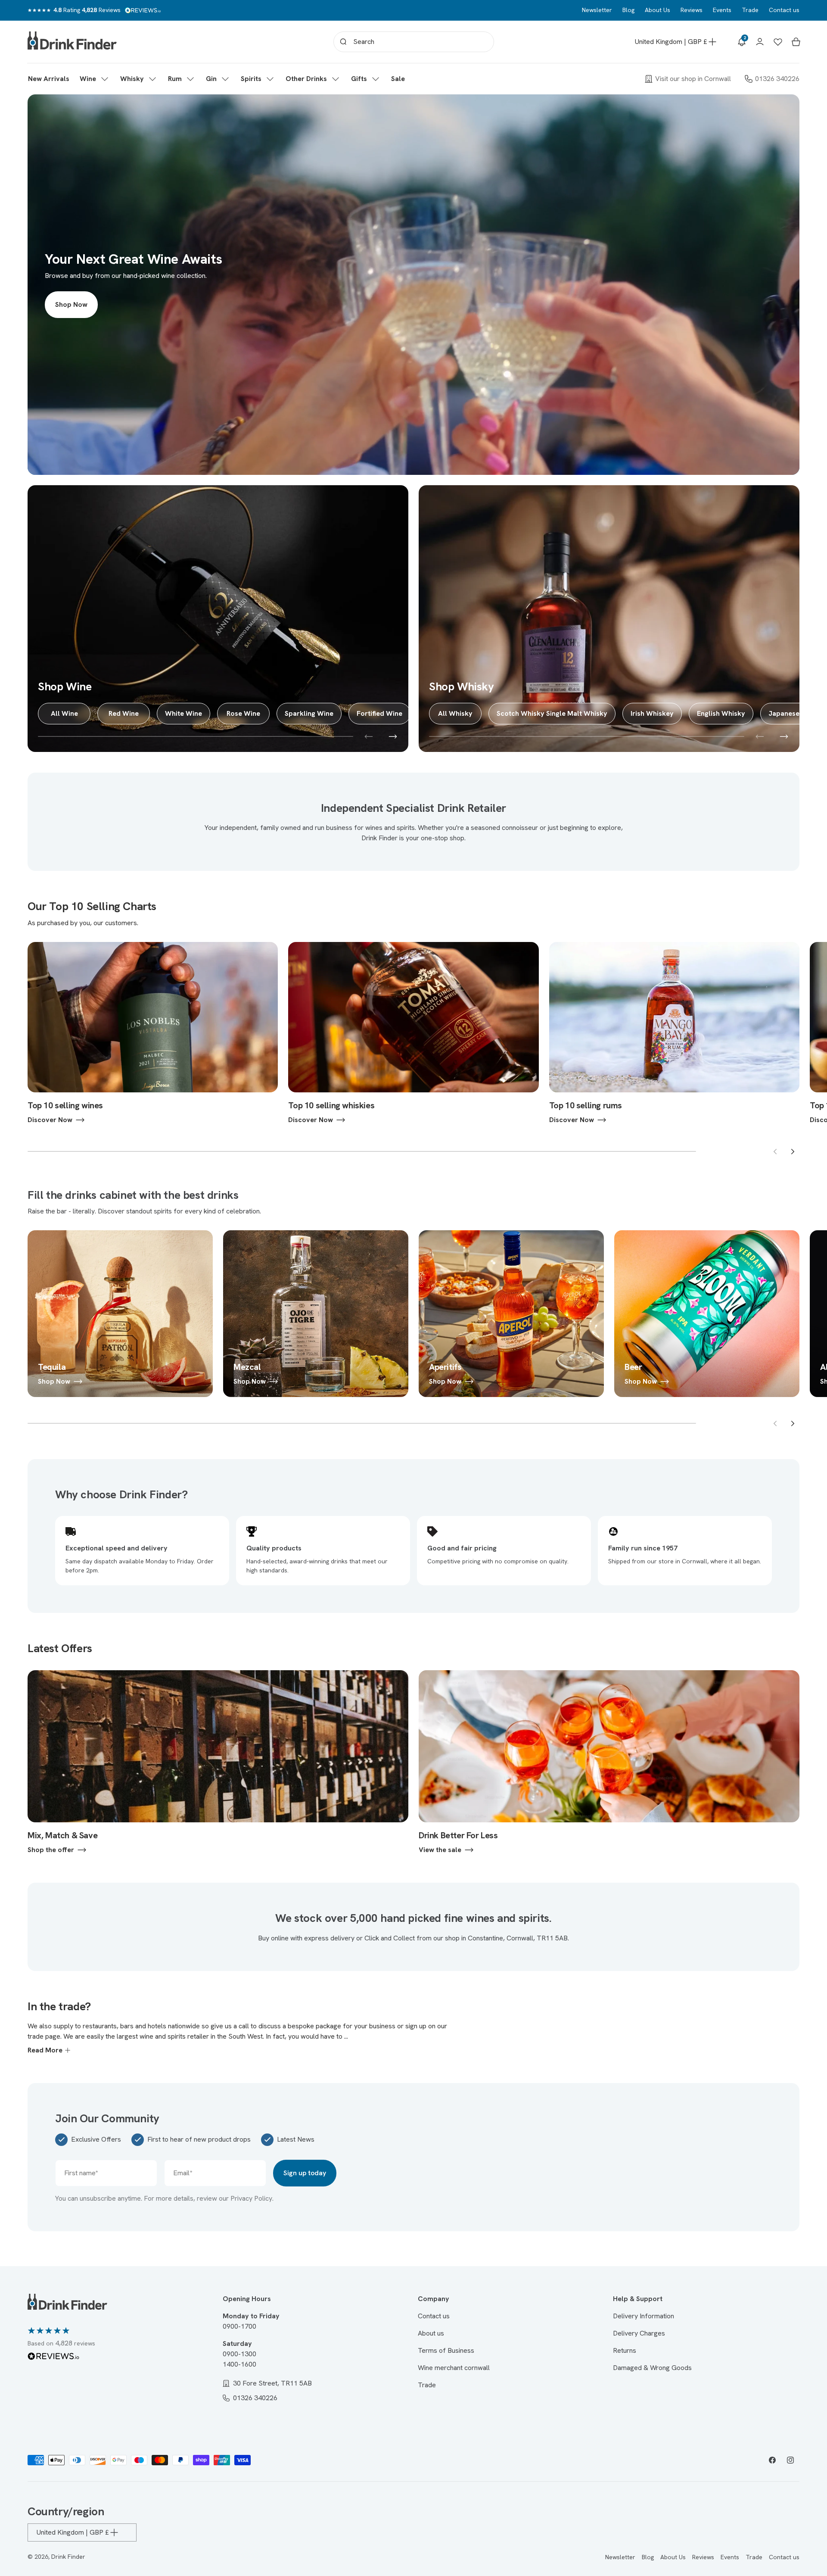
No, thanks (414, 1375)
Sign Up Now (414, 1318)
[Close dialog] (499, 1191)
